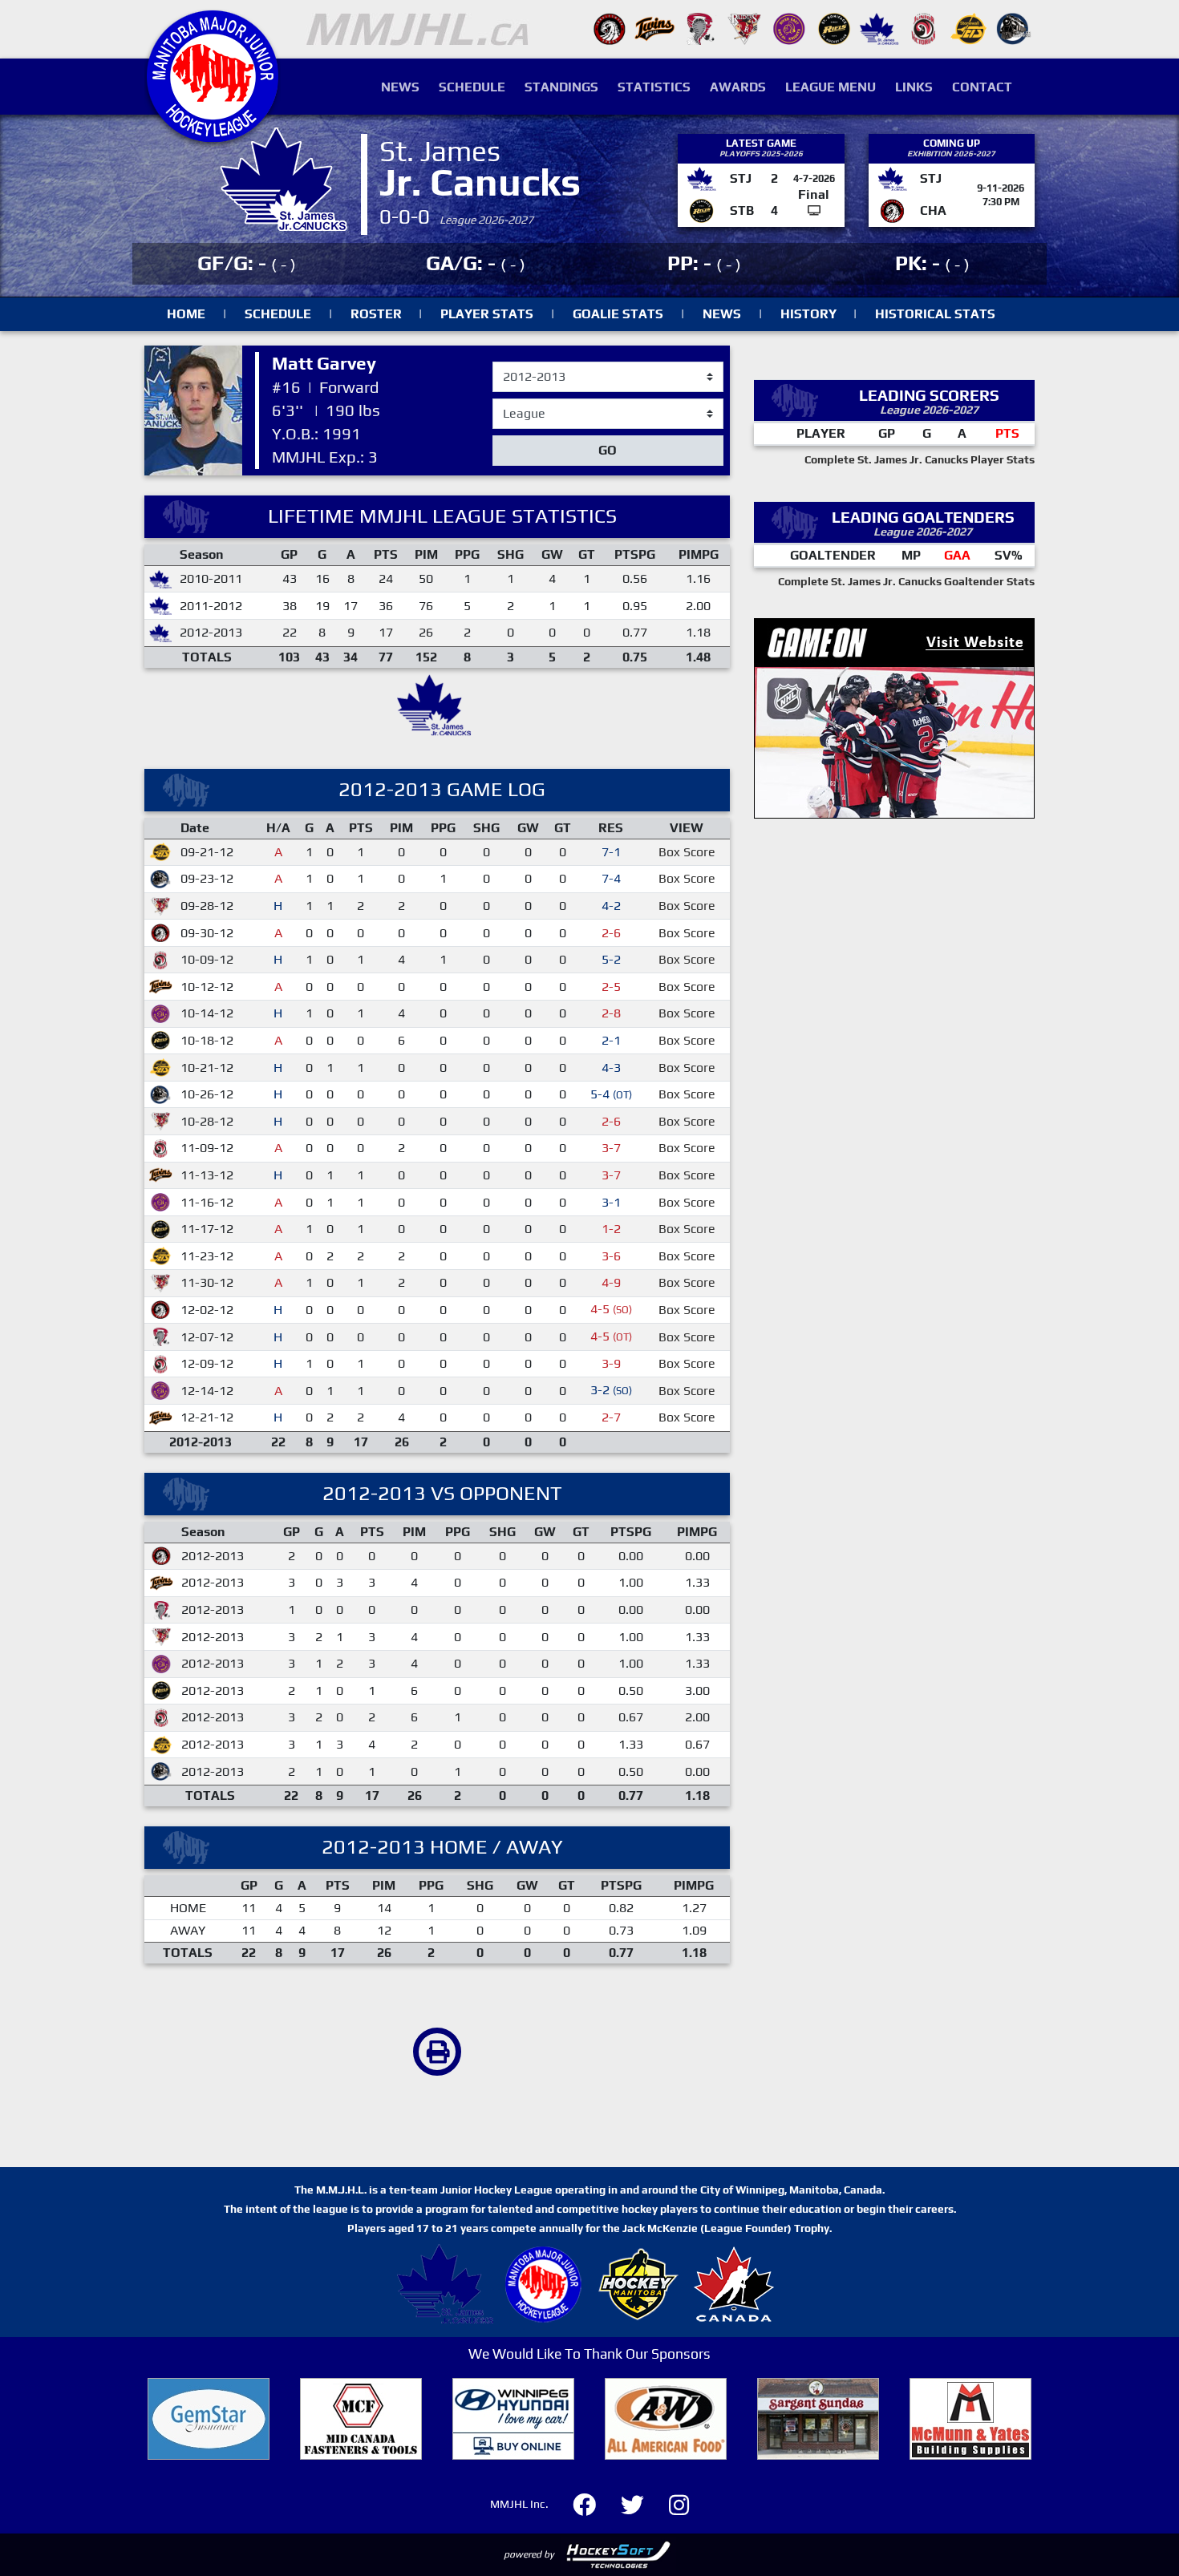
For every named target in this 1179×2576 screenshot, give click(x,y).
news (722, 314)
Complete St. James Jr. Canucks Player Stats (920, 459)
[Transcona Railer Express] (1014, 28)
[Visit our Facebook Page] (594, 2503)
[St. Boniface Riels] (834, 28)
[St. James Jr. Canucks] (879, 28)
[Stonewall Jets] (969, 28)
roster (376, 314)
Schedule (472, 87)
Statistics (654, 87)
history (808, 314)
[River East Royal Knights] (789, 28)
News (400, 87)
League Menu (831, 87)
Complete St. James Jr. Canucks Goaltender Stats (906, 581)
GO (608, 450)
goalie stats (618, 314)
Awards (738, 87)
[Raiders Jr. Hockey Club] (744, 28)
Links (914, 87)
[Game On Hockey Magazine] (894, 716)
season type (527, 406)
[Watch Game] (814, 210)
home (186, 314)
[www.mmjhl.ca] (213, 133)
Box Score (687, 852)
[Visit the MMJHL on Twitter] (642, 2503)
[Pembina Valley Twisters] (699, 28)
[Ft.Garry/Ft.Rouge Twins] (654, 28)
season (513, 362)
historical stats (935, 314)
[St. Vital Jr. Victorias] (924, 28)
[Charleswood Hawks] (610, 28)
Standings (561, 87)
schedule (278, 314)
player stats (487, 314)
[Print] (437, 2052)
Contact (982, 87)
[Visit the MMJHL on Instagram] (679, 2503)
